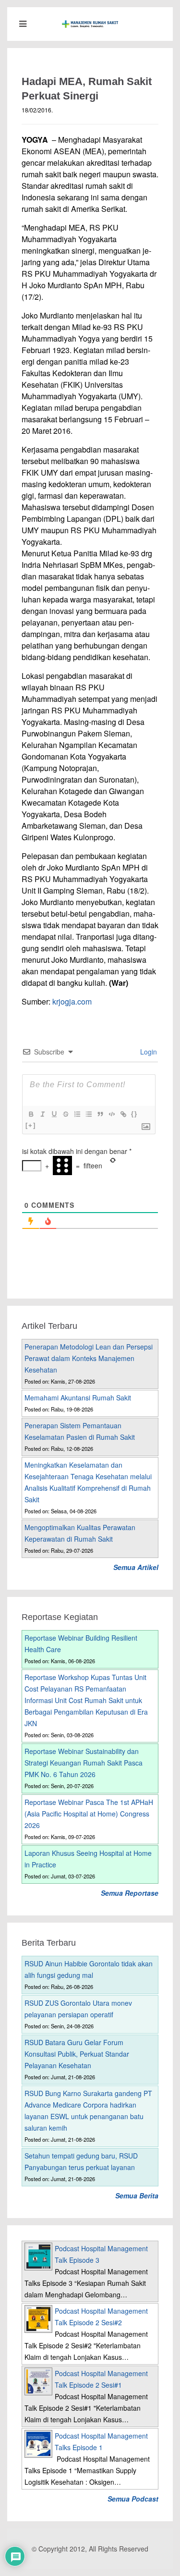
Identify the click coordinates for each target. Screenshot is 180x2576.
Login (148, 1052)
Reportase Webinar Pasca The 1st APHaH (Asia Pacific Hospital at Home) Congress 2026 (89, 1814)
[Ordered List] (77, 1114)
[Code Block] (111, 1114)
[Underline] (54, 1114)
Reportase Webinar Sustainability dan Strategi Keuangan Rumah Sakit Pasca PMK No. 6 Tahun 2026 (84, 1763)
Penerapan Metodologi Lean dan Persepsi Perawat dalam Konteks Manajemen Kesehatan (89, 1358)
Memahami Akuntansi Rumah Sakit (78, 1398)
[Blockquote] (100, 1114)
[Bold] (31, 1114)
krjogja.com (72, 1001)
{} (134, 1114)
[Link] (123, 1114)
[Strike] (65, 1114)
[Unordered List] (88, 1114)
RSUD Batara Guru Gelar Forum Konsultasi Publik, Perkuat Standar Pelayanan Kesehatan (77, 2054)
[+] (31, 1125)
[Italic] (42, 1114)
